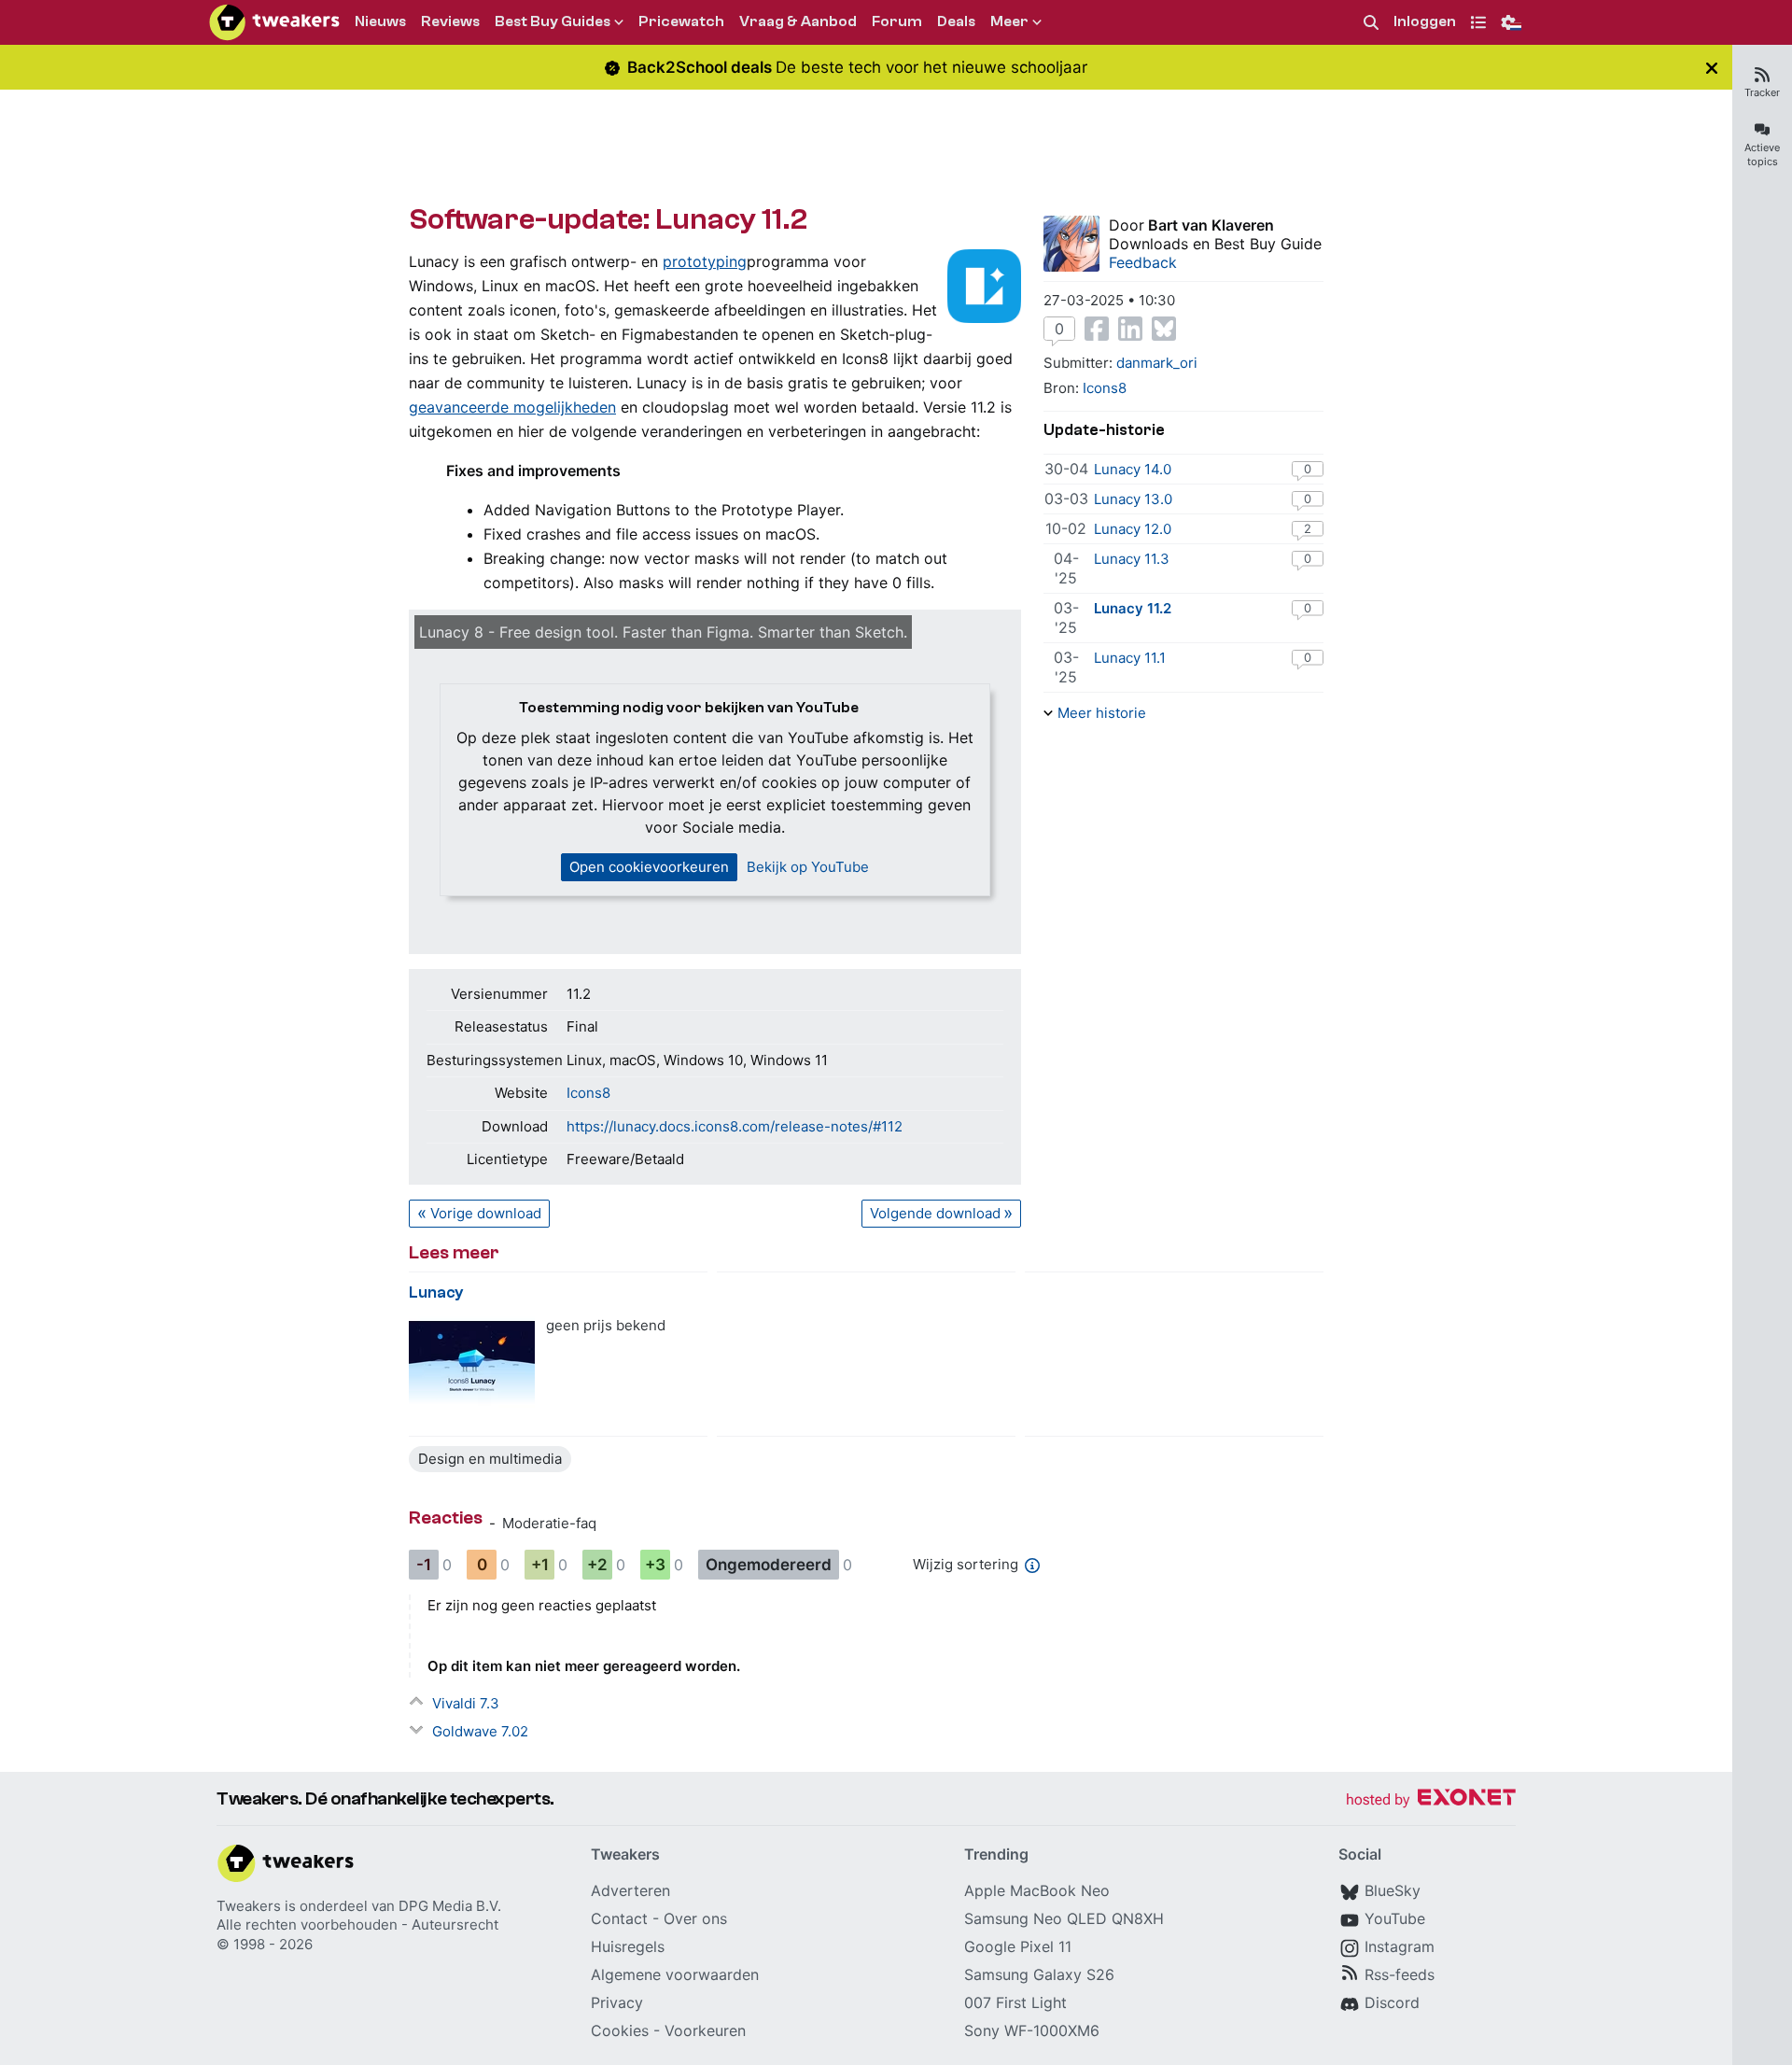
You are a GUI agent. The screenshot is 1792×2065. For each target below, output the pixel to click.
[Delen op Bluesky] (1164, 329)
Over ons (695, 1918)
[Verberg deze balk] (1712, 68)
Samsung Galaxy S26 (1039, 1974)
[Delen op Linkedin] (1130, 329)
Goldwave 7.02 (480, 1731)
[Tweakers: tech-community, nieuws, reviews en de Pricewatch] (274, 22)
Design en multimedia (490, 1459)
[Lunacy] (472, 1363)
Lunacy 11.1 (1130, 658)
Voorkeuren (705, 2030)
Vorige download (486, 1213)
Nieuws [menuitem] (380, 21)
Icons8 (588, 1093)
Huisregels (628, 1946)
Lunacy (436, 1292)
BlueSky (1393, 1890)
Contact (619, 1918)
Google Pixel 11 (1018, 1946)
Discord (1392, 2002)
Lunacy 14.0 (1133, 469)
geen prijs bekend (606, 1325)
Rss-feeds (1400, 1974)
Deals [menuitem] (956, 21)
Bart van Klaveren (1211, 225)
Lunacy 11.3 (1132, 559)
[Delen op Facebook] (1097, 329)
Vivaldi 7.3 (466, 1703)
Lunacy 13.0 (1133, 499)
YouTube (1395, 1918)
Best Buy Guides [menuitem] (553, 21)
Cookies (620, 2030)
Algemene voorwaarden (675, 1974)
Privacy (617, 2002)
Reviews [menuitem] (450, 21)
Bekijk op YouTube (808, 867)
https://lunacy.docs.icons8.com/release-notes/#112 (735, 1126)
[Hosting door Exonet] (1431, 1800)
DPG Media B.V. (450, 1906)
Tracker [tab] (1762, 92)
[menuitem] (1371, 23)
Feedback (1143, 262)
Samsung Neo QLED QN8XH (1064, 1918)
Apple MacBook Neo (1037, 1890)
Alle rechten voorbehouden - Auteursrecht (357, 1925)
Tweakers (249, 1906)
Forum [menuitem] (897, 21)
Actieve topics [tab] (1762, 155)
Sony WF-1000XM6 (1032, 2030)
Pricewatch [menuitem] (681, 21)
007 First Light (1015, 2002)
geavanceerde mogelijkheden (512, 407)
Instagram (1400, 1946)
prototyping (705, 261)
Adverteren (630, 1890)
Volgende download (935, 1213)
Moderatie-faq (549, 1523)
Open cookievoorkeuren (649, 867)
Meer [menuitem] (1009, 21)
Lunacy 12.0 (1133, 529)
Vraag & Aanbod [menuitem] (798, 21)
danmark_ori (1157, 363)
